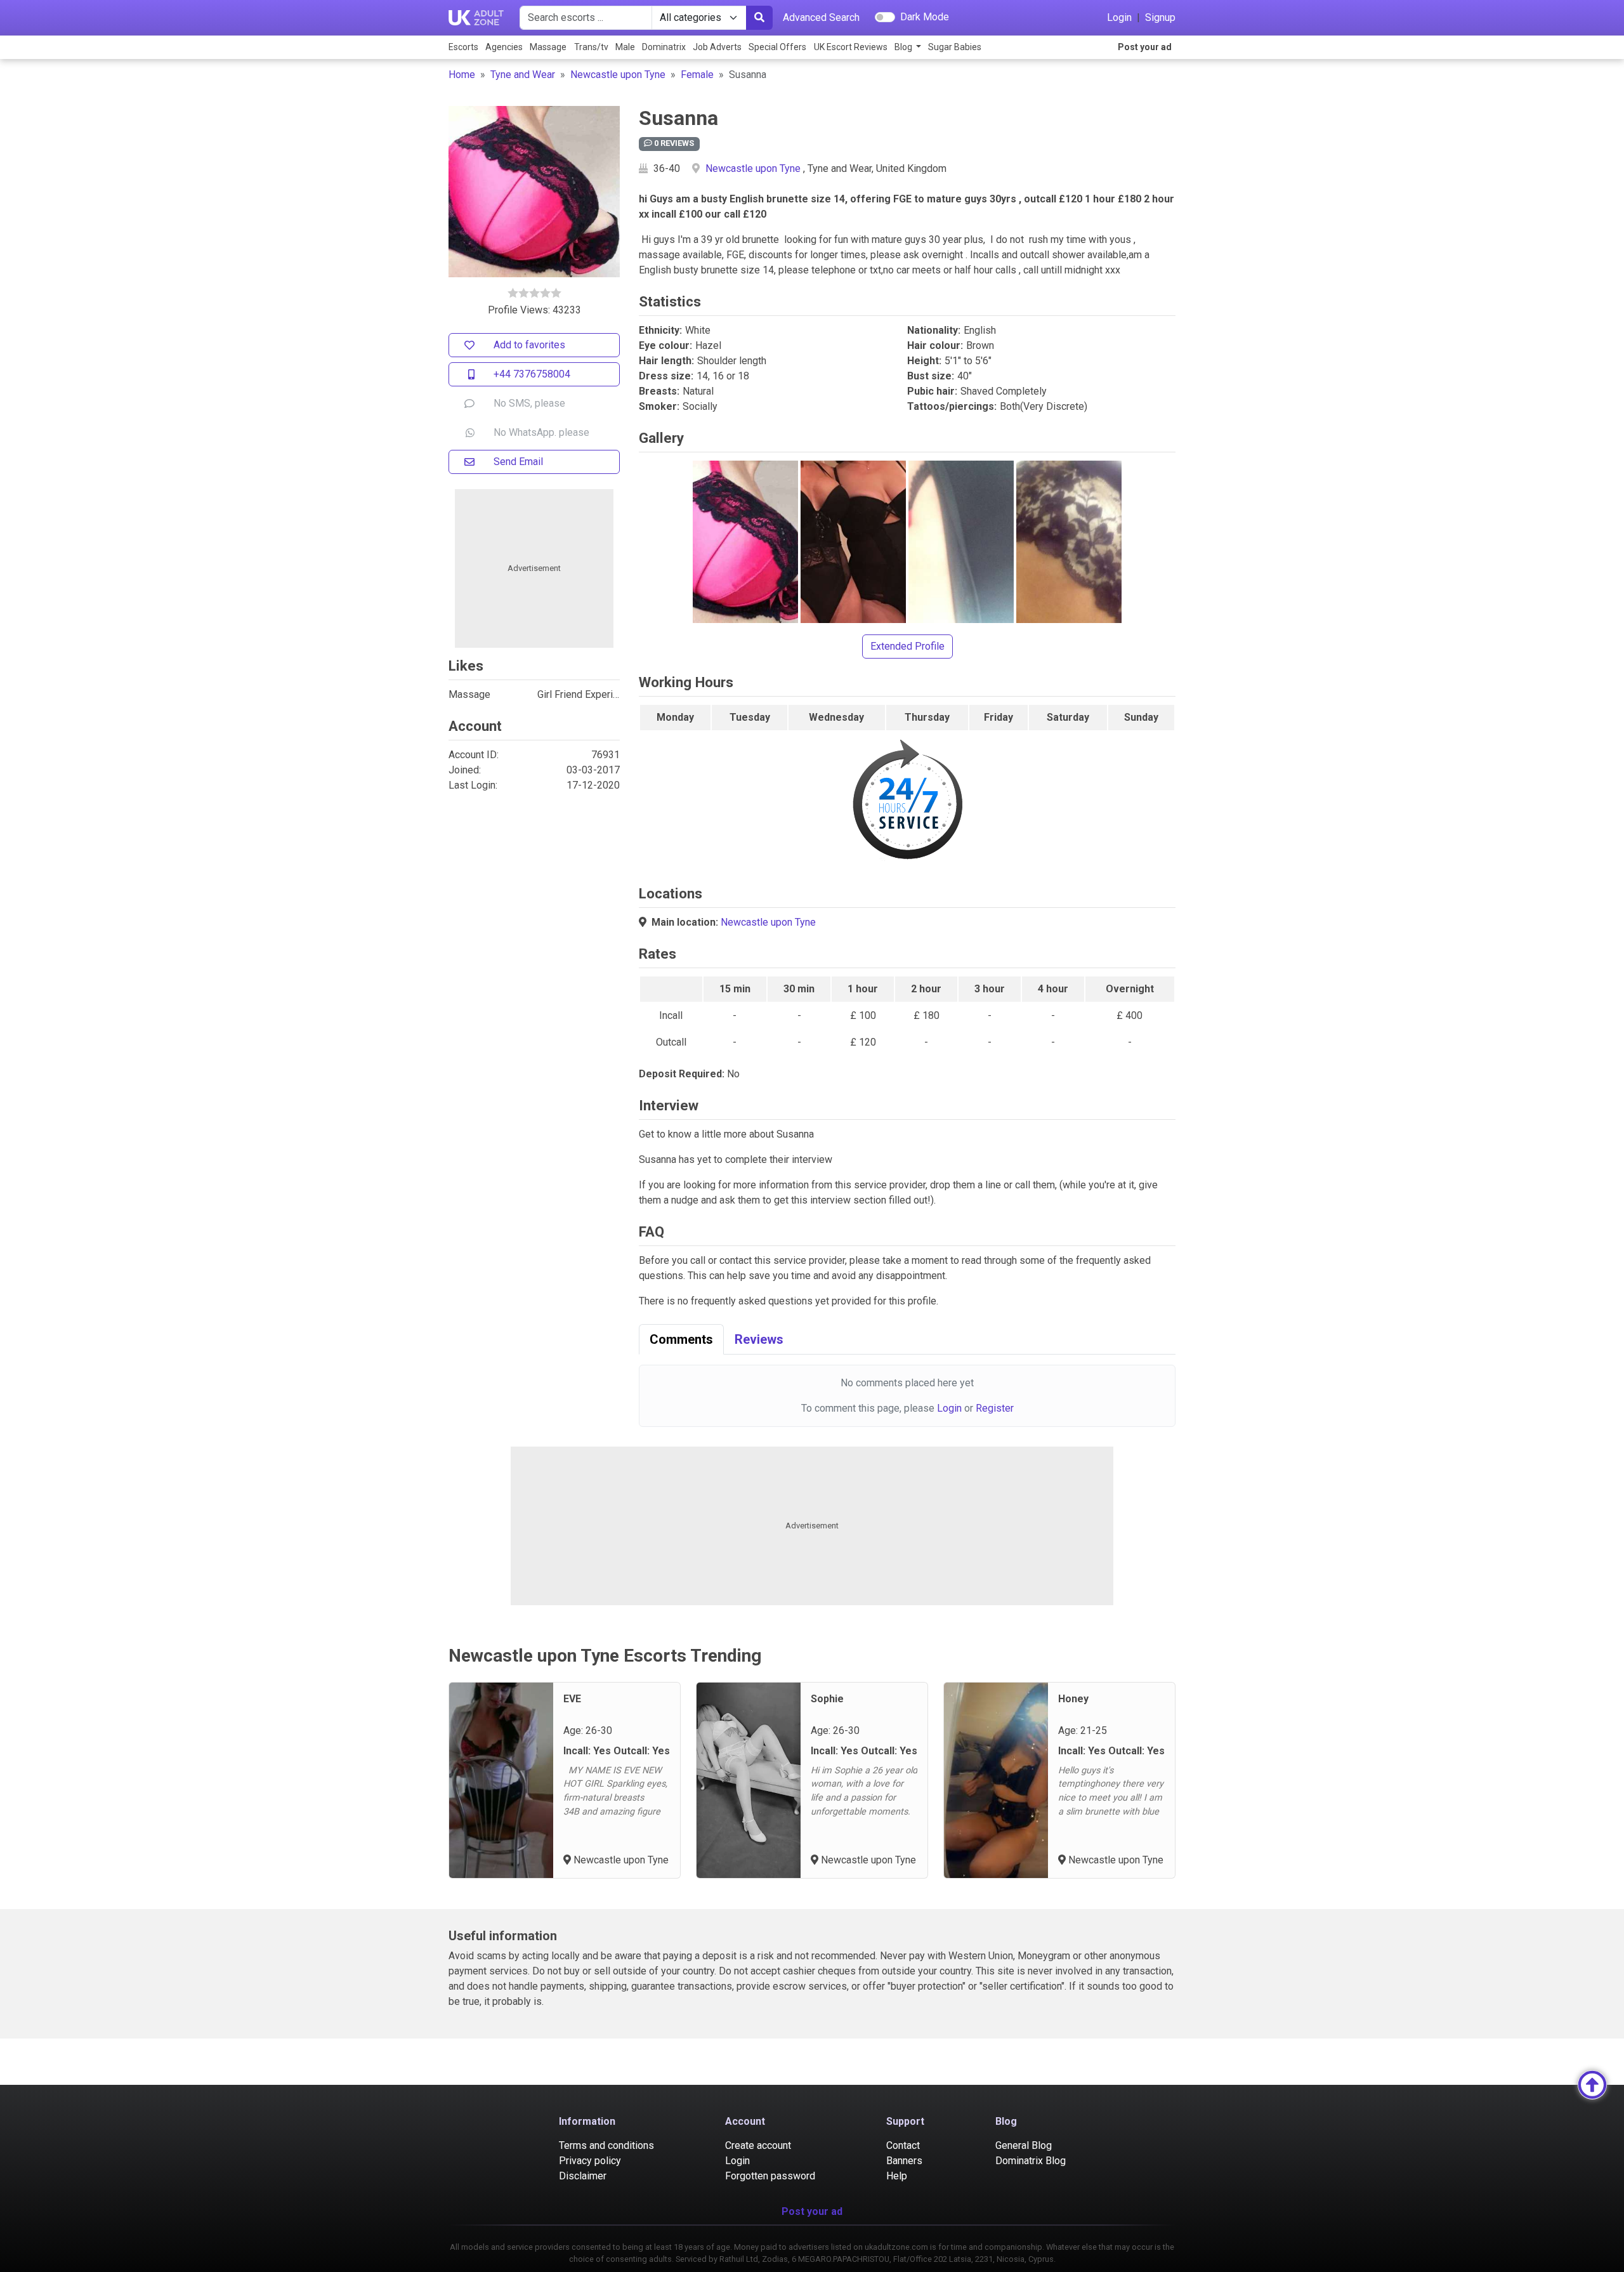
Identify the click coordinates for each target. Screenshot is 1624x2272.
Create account (758, 2145)
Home (462, 75)
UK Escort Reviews (851, 47)
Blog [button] (904, 47)
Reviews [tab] (759, 1339)
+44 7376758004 (532, 374)
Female (697, 75)
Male (625, 47)
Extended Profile (907, 646)
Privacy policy (590, 2161)
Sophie (827, 1699)
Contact (903, 2145)
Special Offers (777, 47)
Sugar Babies (955, 47)
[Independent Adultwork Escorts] (476, 18)
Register (995, 1408)
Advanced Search (821, 17)
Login (1119, 17)
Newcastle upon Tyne (618, 75)
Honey (1073, 1699)
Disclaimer (583, 2176)
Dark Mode (925, 17)
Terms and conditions (606, 2145)
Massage (548, 47)
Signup (1160, 17)
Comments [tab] (681, 1339)
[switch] (885, 17)
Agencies (504, 47)
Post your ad (1145, 47)
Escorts (463, 47)
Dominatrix (664, 47)
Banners (904, 2161)
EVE (572, 1699)
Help (897, 2176)
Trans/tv (591, 47)
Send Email (518, 462)
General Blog (1024, 2145)
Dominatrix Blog (1031, 2161)
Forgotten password (770, 2176)
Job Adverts (717, 47)
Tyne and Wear (523, 75)
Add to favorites (529, 345)
